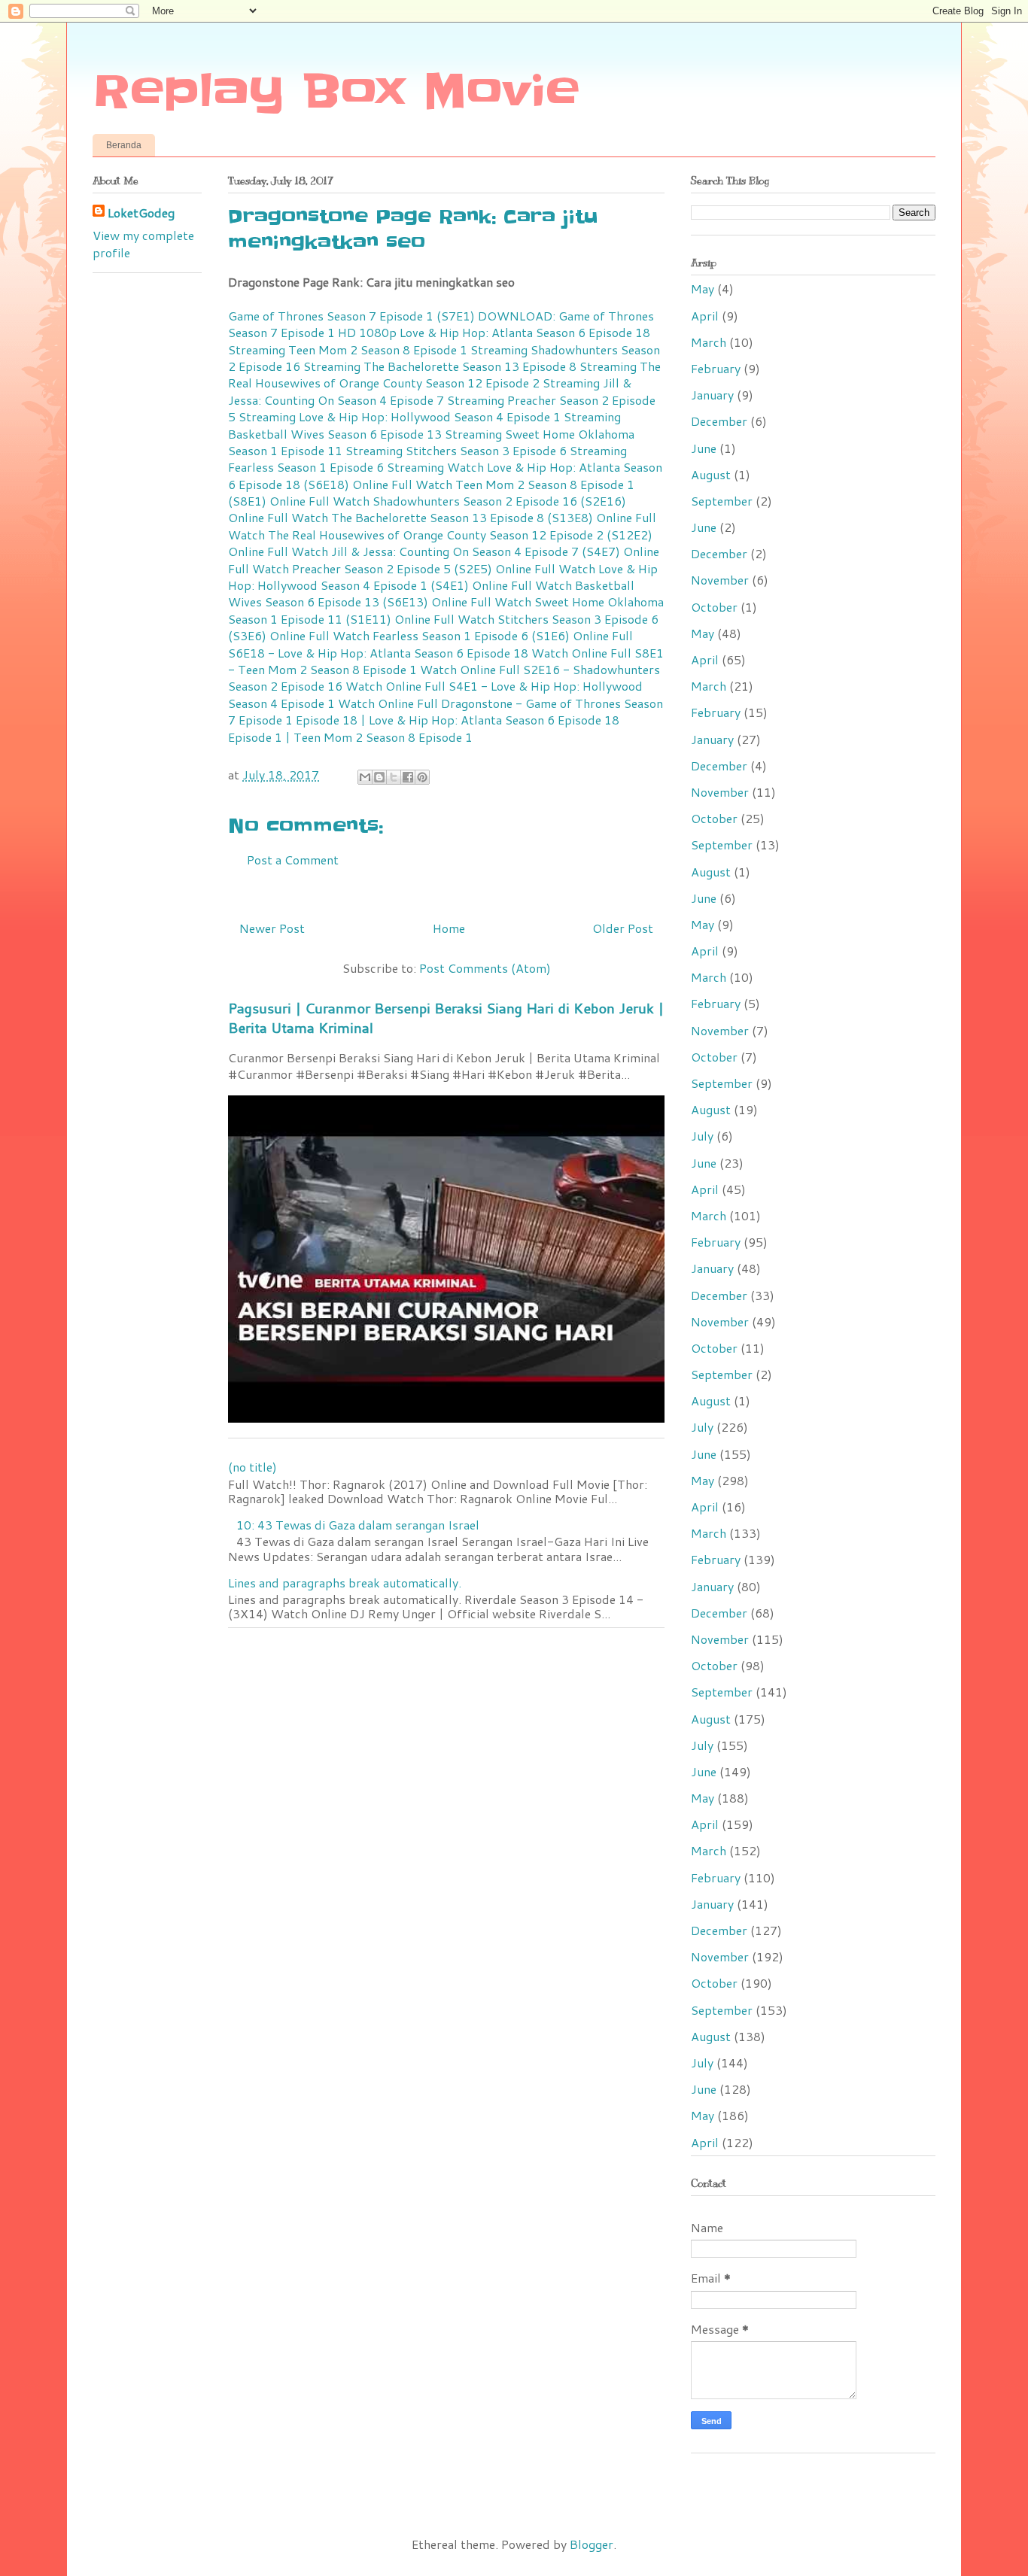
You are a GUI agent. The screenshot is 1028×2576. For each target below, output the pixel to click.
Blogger (592, 2544)
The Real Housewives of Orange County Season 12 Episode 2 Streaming (444, 374)
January (712, 395)
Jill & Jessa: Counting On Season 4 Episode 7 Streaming (430, 391)
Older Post (623, 928)
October (714, 607)
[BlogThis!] (379, 777)
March (709, 342)
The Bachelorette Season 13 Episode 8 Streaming (500, 366)
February (716, 368)
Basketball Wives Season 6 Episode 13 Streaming (365, 434)
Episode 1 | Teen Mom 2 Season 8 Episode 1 (350, 737)
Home (449, 928)
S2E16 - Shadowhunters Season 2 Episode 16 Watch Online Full (444, 677)
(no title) (252, 1467)
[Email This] (365, 777)
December (719, 421)
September (722, 501)
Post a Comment (293, 860)
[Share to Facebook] (408, 777)
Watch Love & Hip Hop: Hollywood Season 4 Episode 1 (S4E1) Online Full (443, 577)
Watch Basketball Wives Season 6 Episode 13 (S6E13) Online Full (431, 593)
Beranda (124, 145)
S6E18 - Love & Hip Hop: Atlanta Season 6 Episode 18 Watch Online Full (430, 653)
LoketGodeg (141, 213)
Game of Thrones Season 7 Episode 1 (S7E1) (351, 316)
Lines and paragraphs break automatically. (345, 1583)
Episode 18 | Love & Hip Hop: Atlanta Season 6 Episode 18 (458, 720)
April (705, 316)
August (711, 474)
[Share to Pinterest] (422, 777)
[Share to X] (394, 777)
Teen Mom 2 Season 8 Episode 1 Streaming (408, 349)
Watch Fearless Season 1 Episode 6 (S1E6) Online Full (483, 635)
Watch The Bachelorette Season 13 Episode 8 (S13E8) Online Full (474, 517)
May (703, 289)
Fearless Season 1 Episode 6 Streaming (336, 467)
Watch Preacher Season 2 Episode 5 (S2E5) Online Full (404, 568)
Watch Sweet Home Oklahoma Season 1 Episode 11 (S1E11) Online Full (446, 610)
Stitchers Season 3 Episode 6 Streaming (516, 450)
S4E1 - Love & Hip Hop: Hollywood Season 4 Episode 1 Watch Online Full (435, 694)
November (720, 580)
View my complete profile (143, 243)
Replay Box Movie (336, 92)
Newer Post (272, 928)
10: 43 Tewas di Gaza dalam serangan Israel (358, 1525)
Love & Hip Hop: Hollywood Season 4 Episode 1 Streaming (460, 416)
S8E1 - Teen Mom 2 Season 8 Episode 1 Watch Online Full (446, 661)
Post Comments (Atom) (485, 968)
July (702, 1136)
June (704, 448)
